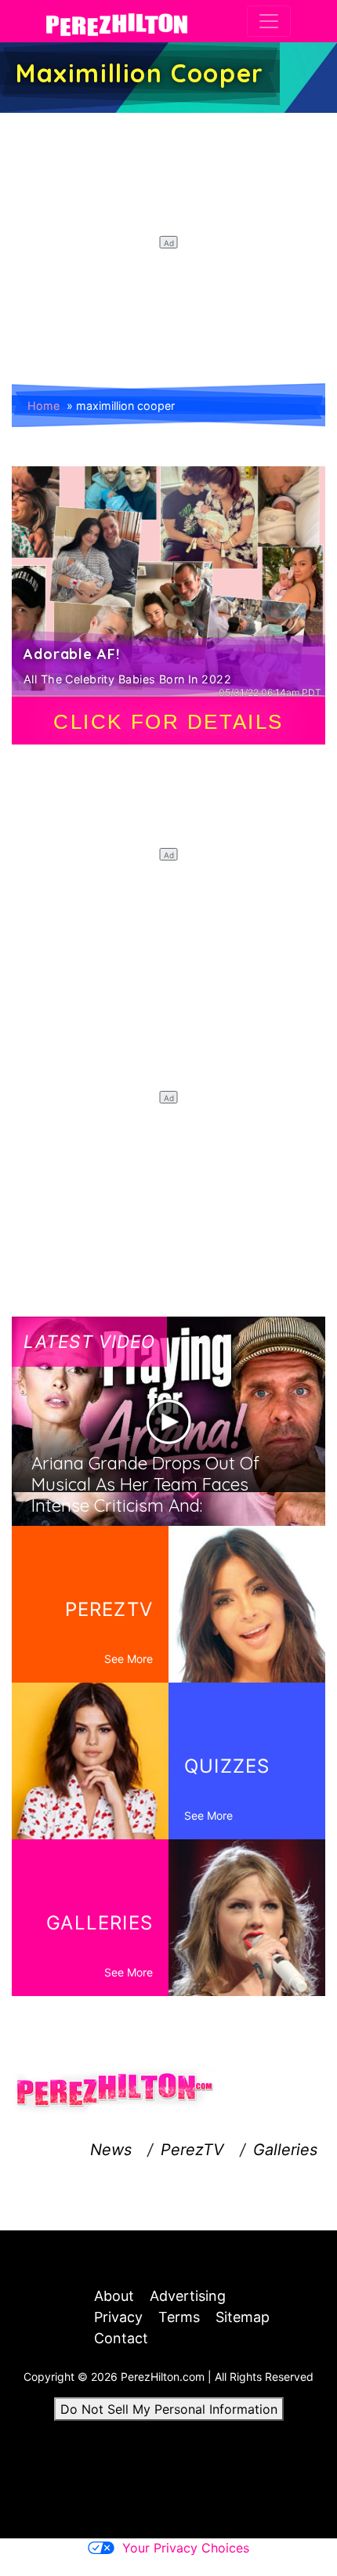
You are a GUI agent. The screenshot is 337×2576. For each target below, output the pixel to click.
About (114, 2296)
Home (43, 406)
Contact (121, 2338)
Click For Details (168, 722)
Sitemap (243, 2317)
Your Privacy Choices (186, 2548)
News (111, 2150)
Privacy (118, 2317)
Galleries (285, 2150)
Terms (179, 2317)
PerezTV (192, 2150)
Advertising (188, 2296)
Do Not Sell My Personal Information (169, 2409)
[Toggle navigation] (269, 21)
